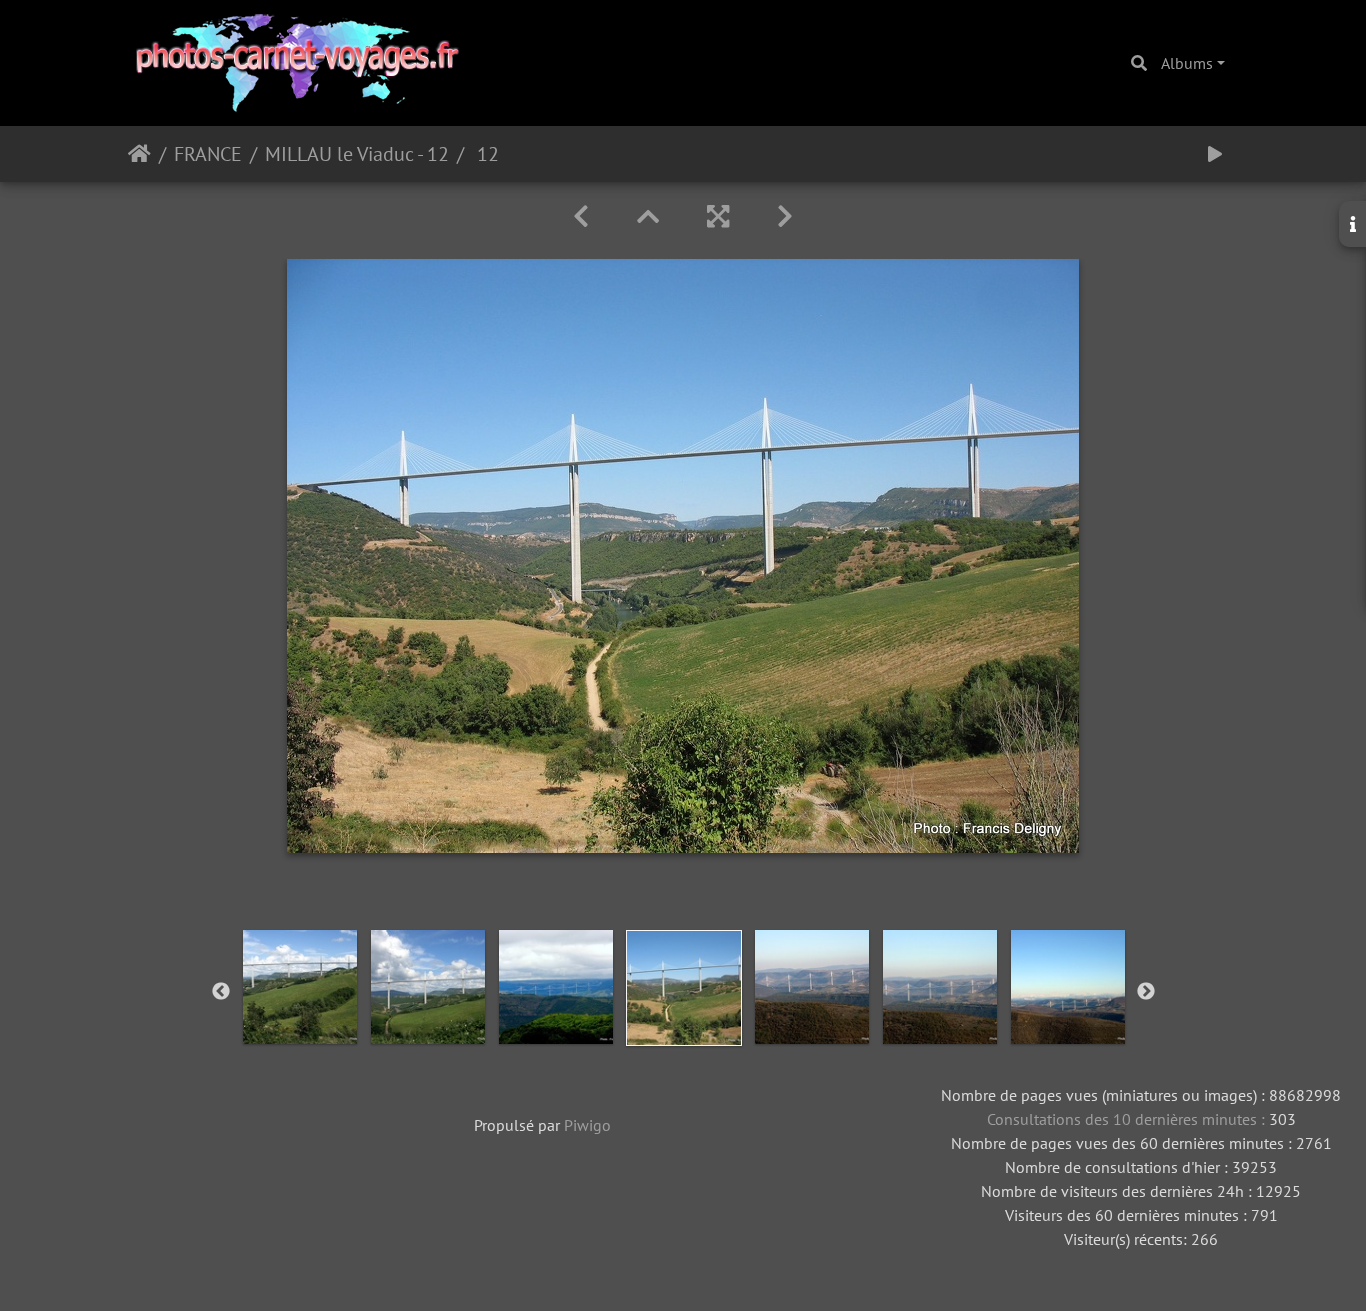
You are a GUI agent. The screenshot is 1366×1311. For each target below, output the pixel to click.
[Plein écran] (718, 216)
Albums (1187, 63)
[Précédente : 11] (581, 216)
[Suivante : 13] (785, 216)
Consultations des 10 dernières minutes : (1128, 1119)
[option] (300, 987)
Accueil (139, 154)
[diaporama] (1215, 154)
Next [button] (1146, 992)
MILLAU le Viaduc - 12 (357, 154)
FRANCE (208, 154)
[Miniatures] (648, 216)
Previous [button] (221, 992)
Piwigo (587, 1125)
